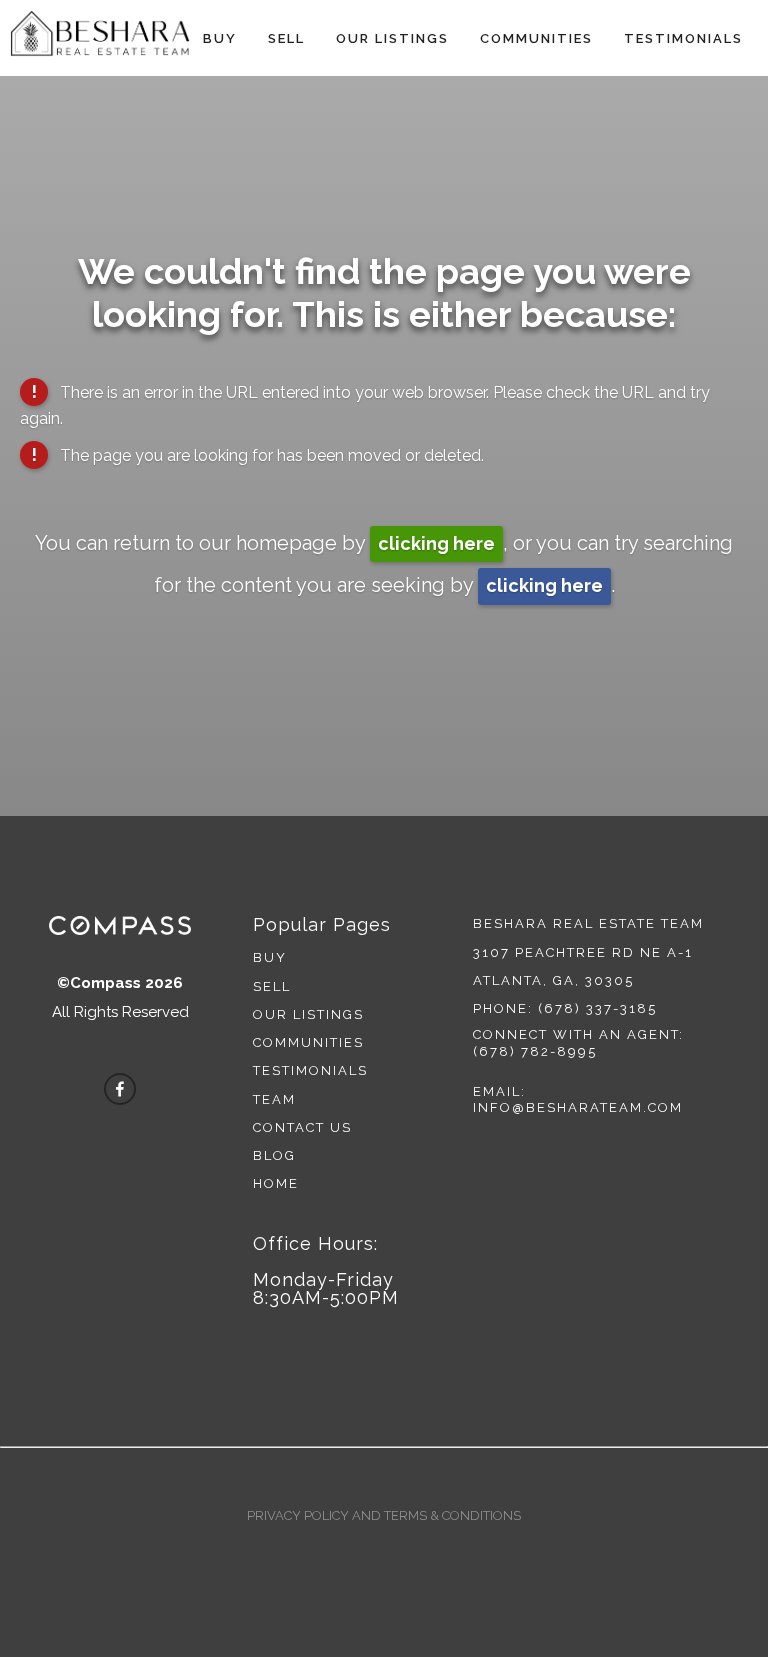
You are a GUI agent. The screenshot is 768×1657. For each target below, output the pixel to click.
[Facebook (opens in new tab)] (120, 1089)
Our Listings (392, 38)
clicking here (436, 543)
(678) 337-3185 (597, 1008)
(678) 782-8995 (535, 1051)
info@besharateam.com (578, 1107)
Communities (536, 38)
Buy (220, 38)
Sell (286, 38)
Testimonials (683, 38)
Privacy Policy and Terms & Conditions (384, 1515)
